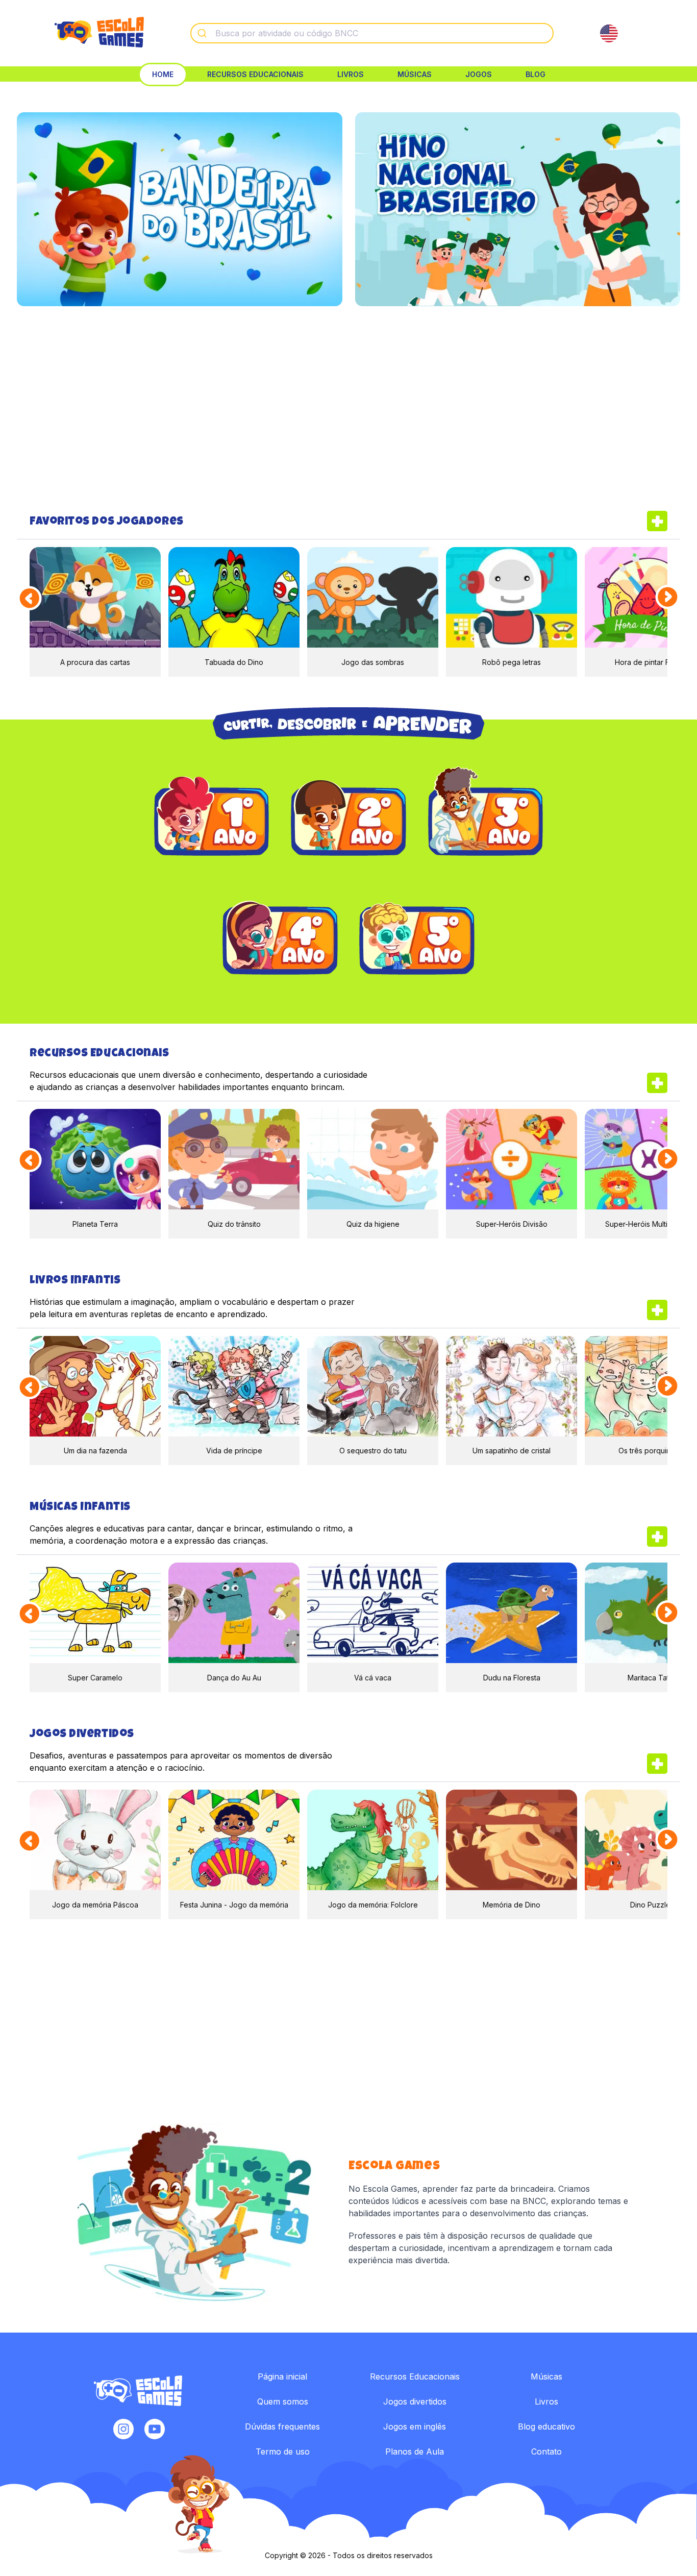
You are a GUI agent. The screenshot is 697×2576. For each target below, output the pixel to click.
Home (163, 74)
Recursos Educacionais (255, 74)
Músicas (415, 74)
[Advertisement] (348, 408)
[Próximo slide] (668, 597)
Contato (546, 2451)
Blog (536, 74)
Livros (351, 74)
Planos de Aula (415, 2451)
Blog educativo (546, 2426)
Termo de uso (283, 2451)
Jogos (479, 74)
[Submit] (203, 33)
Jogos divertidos (415, 2401)
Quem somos (283, 2401)
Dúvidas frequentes (282, 2426)
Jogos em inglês (415, 2426)
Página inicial (282, 2376)
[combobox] (372, 33)
